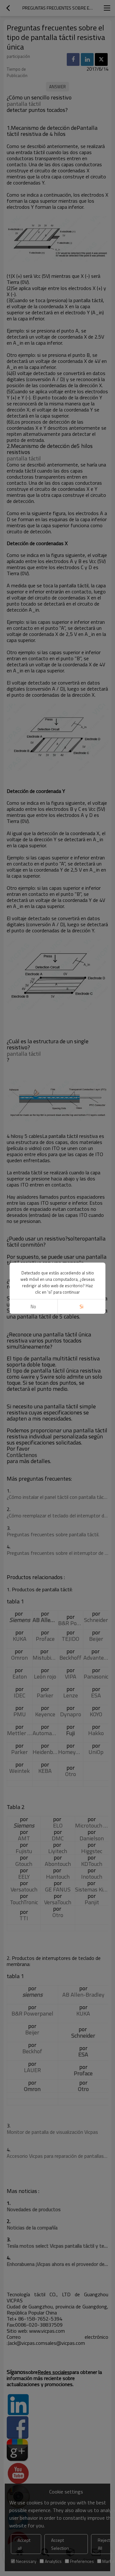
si (81, 1307)
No (33, 1307)
